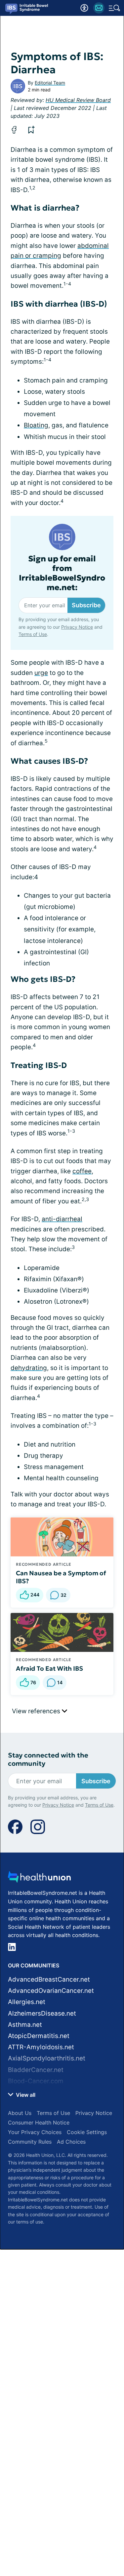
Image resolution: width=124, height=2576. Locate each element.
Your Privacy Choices (35, 2132)
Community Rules (30, 2142)
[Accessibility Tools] (84, 8)
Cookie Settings (87, 2132)
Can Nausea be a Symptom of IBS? (61, 1577)
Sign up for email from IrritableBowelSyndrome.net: (62, 573)
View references (37, 1711)
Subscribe (86, 605)
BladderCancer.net (36, 2070)
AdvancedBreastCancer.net (49, 1979)
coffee (82, 1171)
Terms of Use (33, 634)
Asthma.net (25, 2025)
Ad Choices (71, 2142)
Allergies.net (27, 2002)
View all (25, 2095)
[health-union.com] (39, 1879)
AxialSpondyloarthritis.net (47, 2058)
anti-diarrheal (62, 1219)
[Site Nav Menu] (114, 8)
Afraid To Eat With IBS (49, 1668)
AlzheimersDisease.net (42, 2013)
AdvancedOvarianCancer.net (51, 1991)
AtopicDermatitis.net (39, 2036)
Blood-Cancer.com (36, 2081)
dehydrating (29, 1368)
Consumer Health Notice (39, 2123)
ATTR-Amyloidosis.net (41, 2047)
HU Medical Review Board (78, 100)
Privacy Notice (77, 627)
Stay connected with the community (48, 1759)
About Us (20, 2113)
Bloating (36, 425)
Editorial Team (50, 83)
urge (41, 673)
